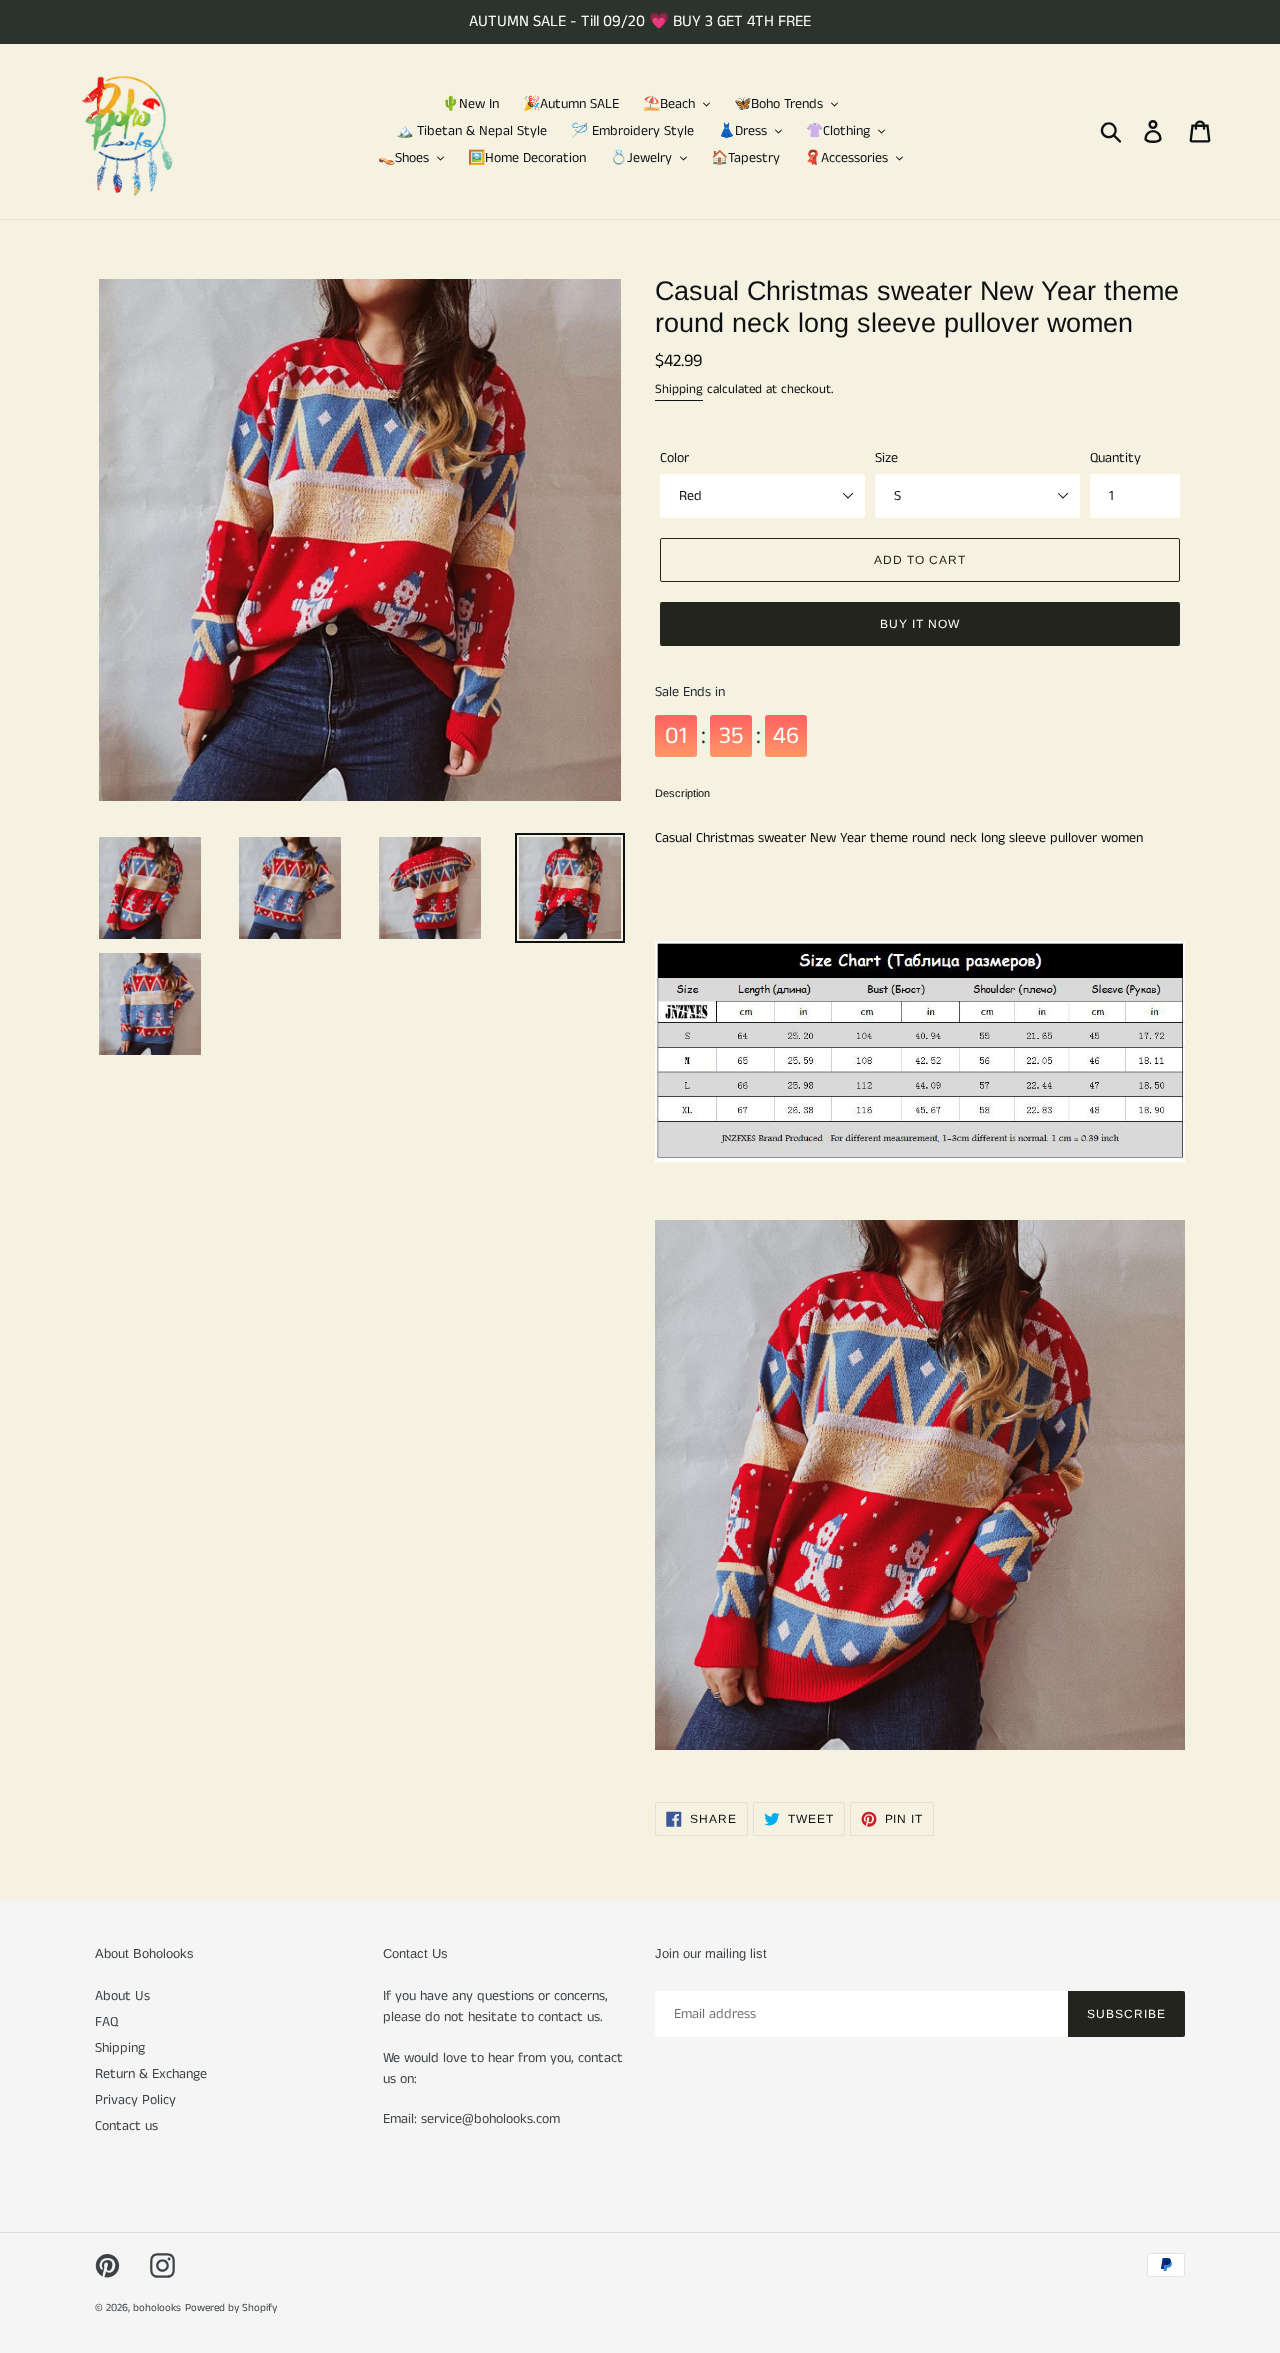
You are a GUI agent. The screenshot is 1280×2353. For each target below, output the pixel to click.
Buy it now (920, 624)
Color (674, 458)
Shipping (679, 389)
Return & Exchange (151, 2074)
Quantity (1115, 458)
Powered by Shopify (231, 2308)
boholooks (157, 2308)
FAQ (106, 2022)
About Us (122, 1996)
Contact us (126, 2126)
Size (886, 458)
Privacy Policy (135, 2100)
